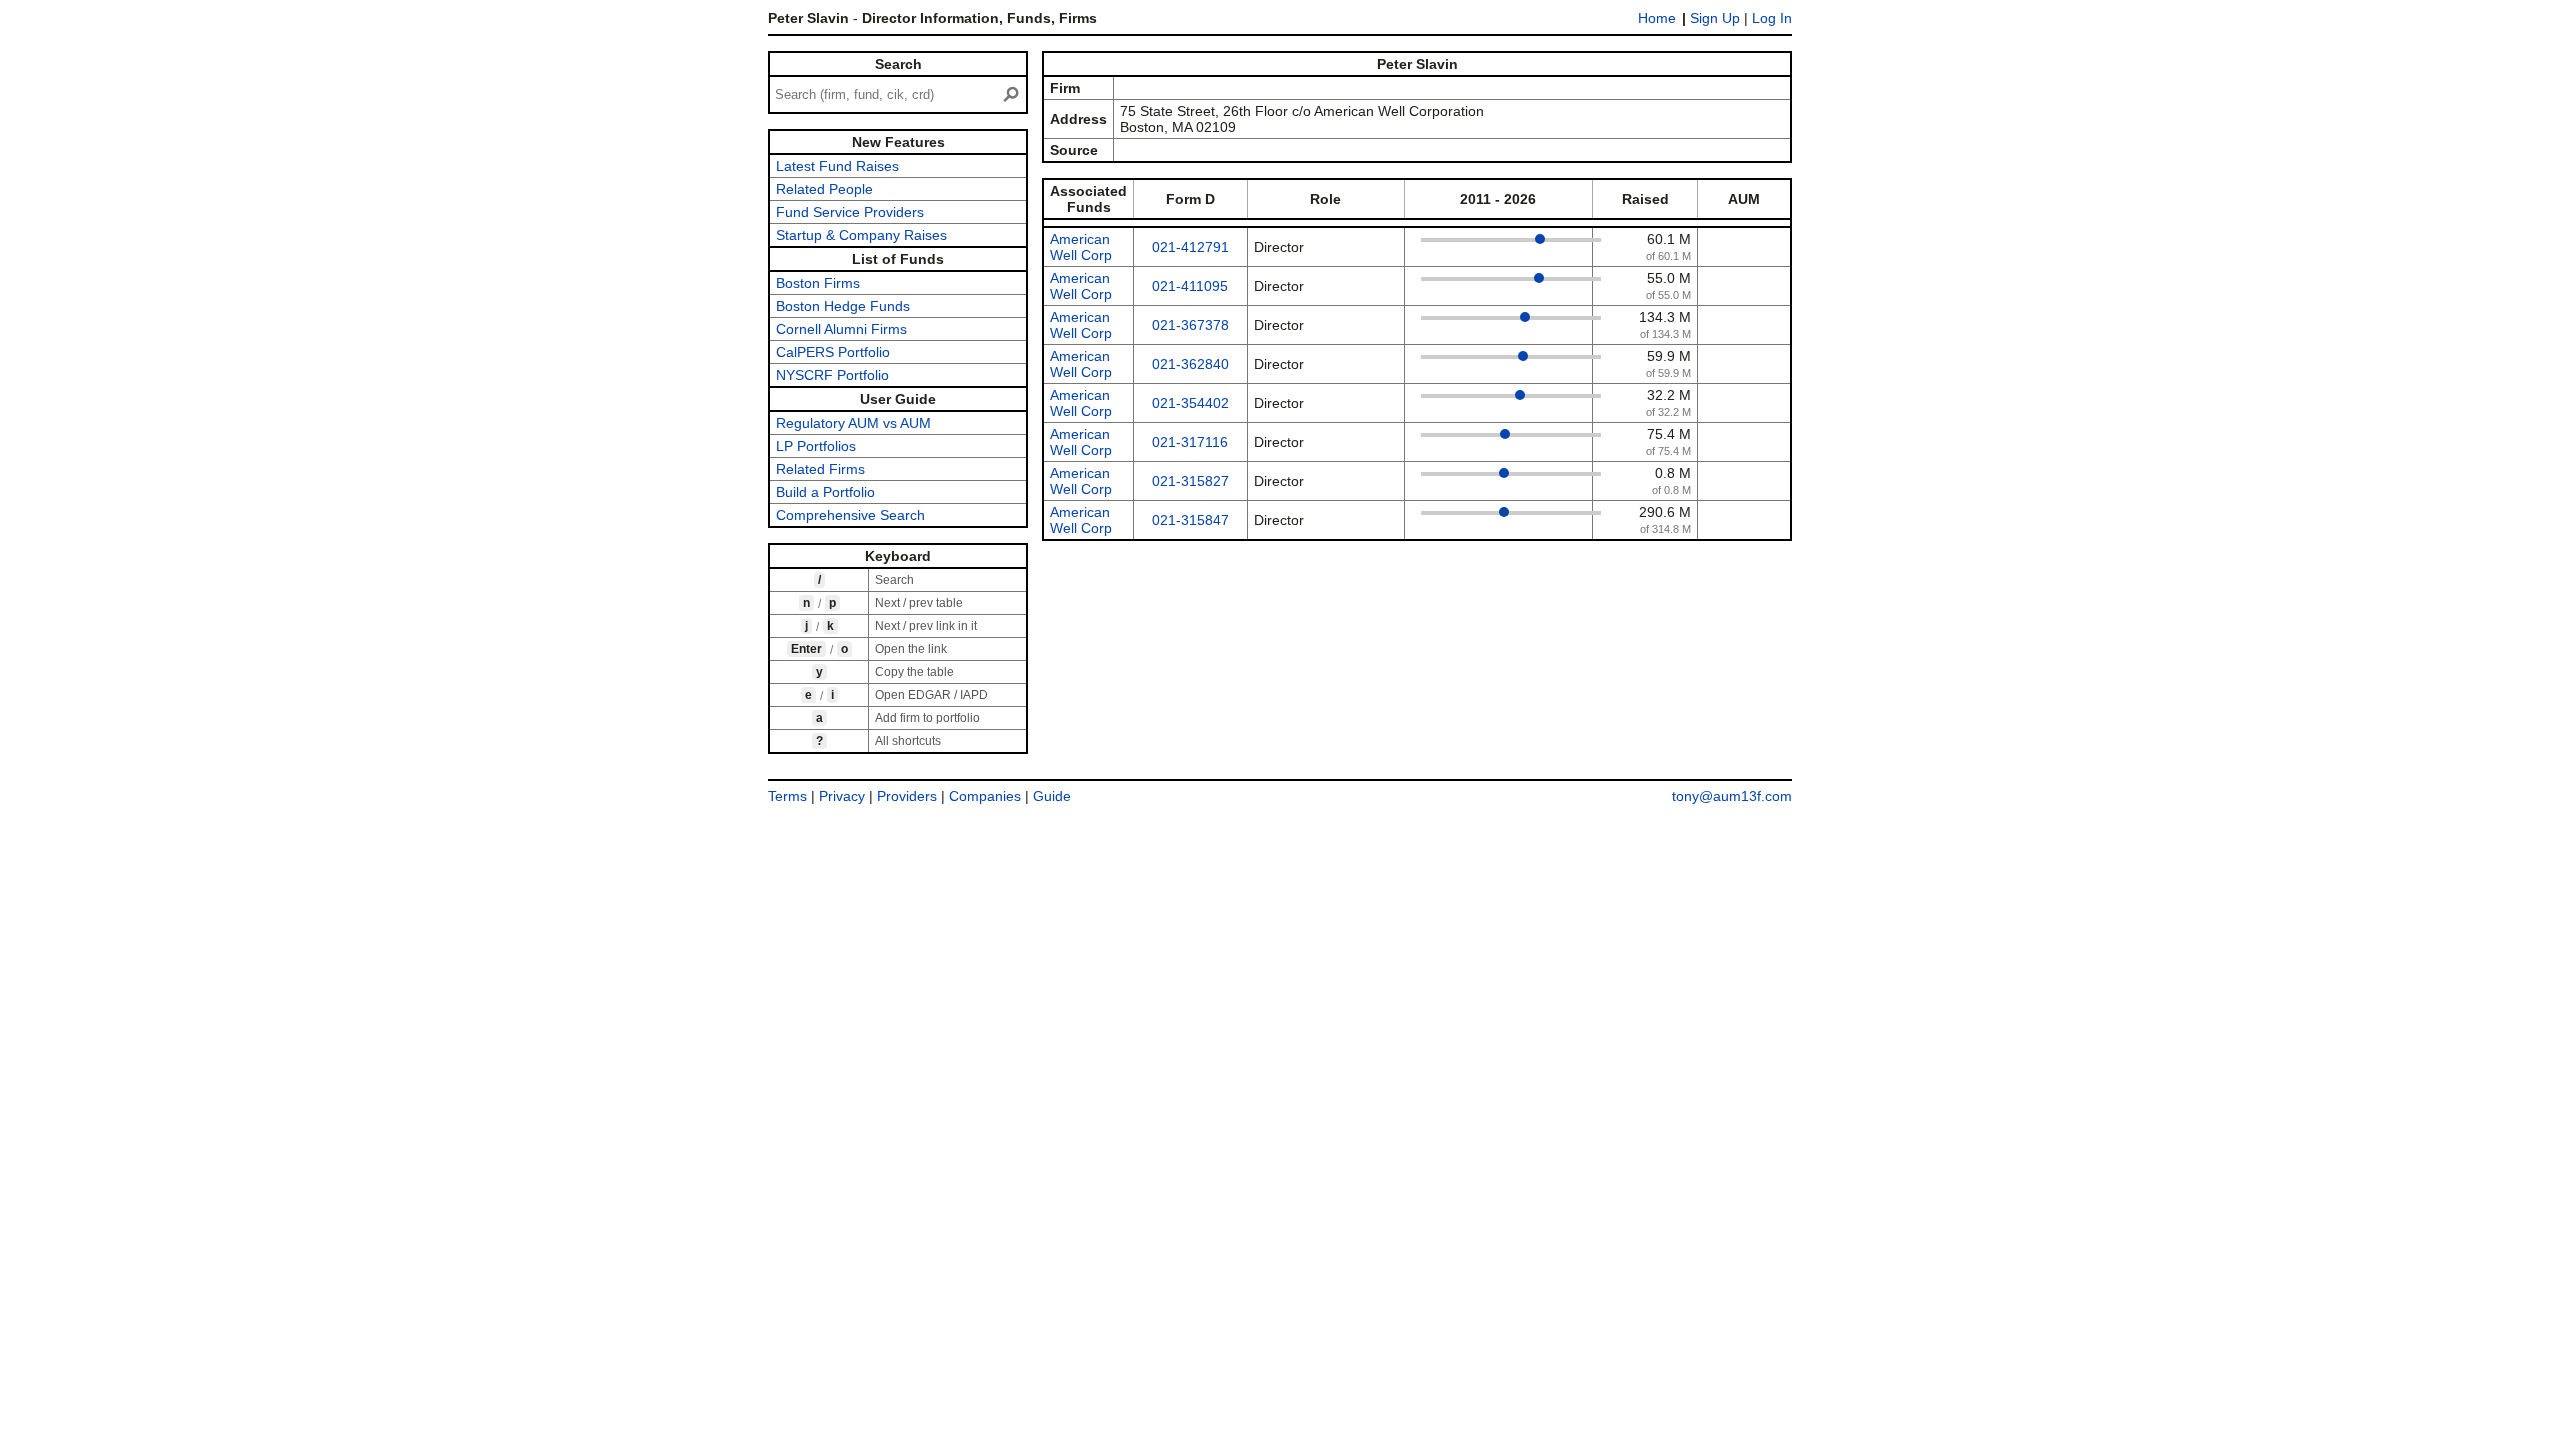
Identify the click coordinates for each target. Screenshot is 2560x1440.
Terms (787, 796)
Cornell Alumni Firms (841, 329)
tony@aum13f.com (1732, 796)
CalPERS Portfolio (833, 352)
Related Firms (820, 469)
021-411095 (1190, 286)
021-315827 (1190, 481)
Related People (824, 189)
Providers (907, 796)
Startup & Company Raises (861, 235)
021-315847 (1190, 520)
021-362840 (1190, 364)
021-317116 (1190, 442)
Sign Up (1715, 18)
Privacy (842, 796)
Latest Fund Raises (837, 166)
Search (898, 64)
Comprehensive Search (850, 515)
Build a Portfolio (825, 492)
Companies (985, 796)
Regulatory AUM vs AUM (853, 423)
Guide (1052, 796)
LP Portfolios (816, 446)
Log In (1772, 18)
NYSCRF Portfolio (832, 375)
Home (1657, 18)
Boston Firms (818, 283)
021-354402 (1190, 403)
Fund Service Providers (850, 212)
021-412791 (1190, 247)
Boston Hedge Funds (843, 306)
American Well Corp (1081, 247)
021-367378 (1190, 325)
